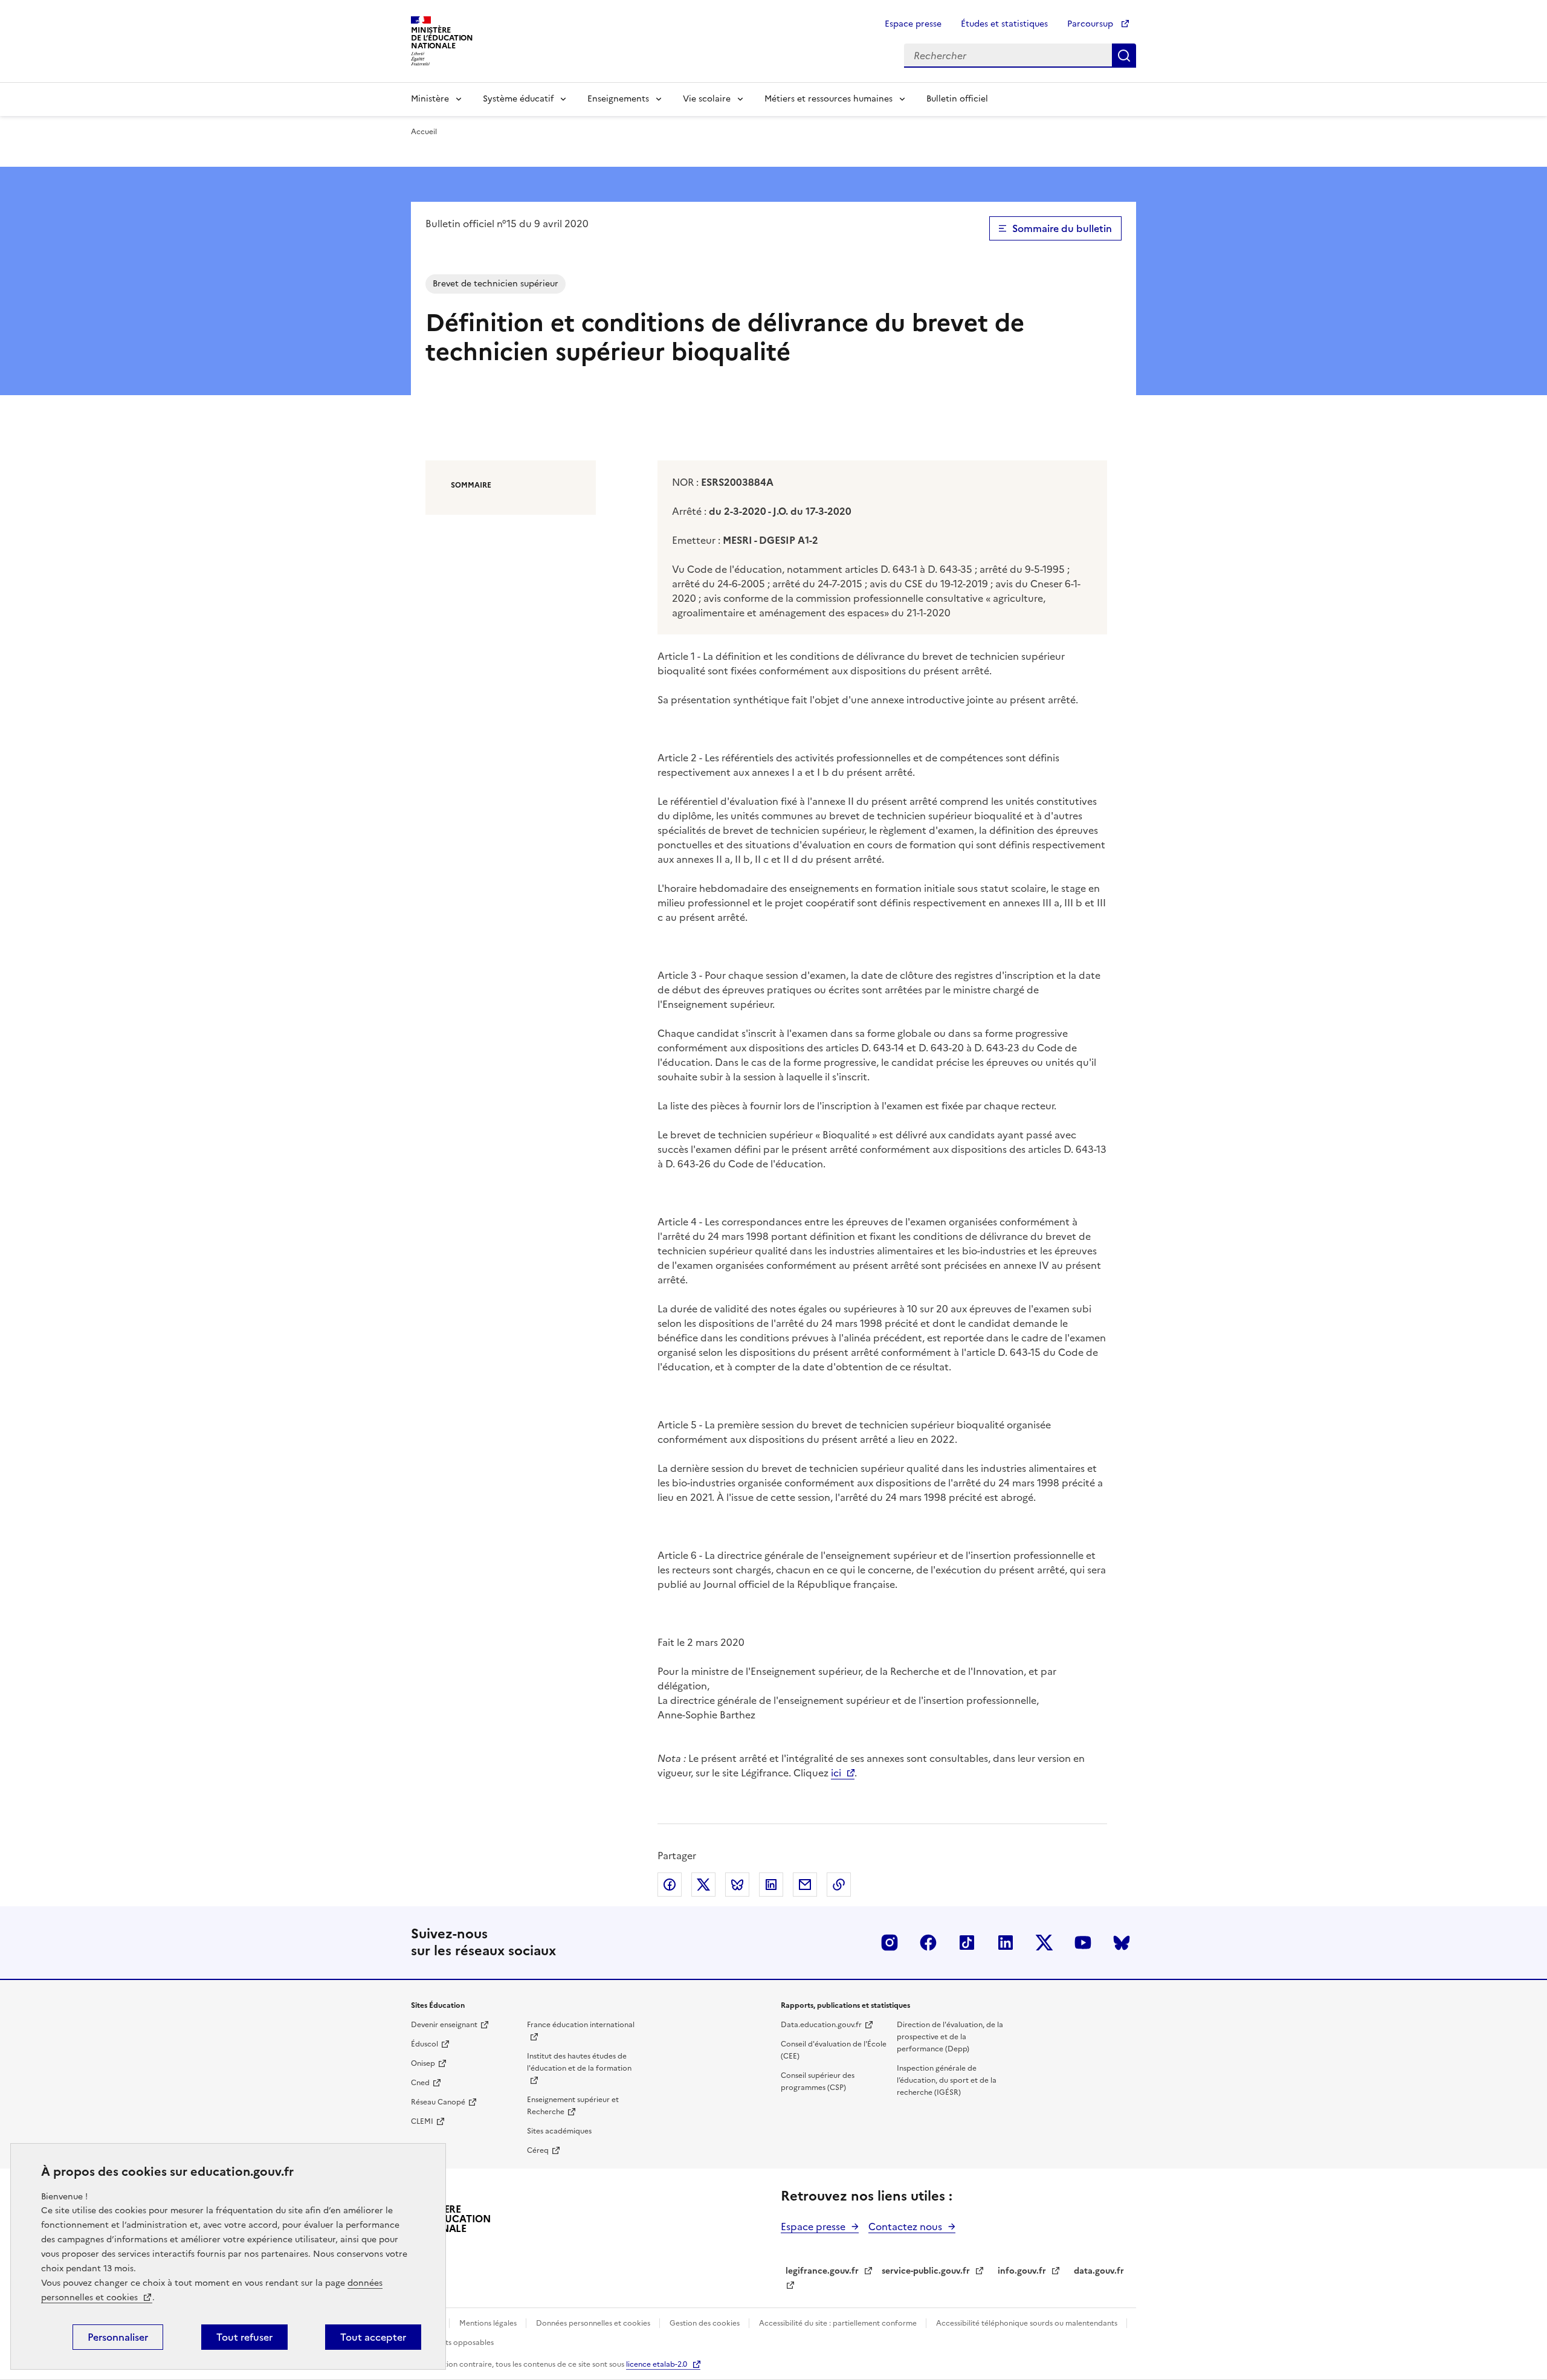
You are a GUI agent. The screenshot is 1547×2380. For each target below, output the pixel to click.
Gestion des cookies (706, 2323)
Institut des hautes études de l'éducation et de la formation (579, 2062)
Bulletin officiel (957, 99)
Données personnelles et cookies (594, 2323)
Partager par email (805, 1885)
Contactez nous (905, 2227)
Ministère (430, 99)
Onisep (423, 2063)
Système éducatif (518, 99)
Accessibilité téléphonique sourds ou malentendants (1028, 2323)
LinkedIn (1006, 1943)
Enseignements (618, 99)
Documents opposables (452, 2343)
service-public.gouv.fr (926, 2271)
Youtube (1083, 1943)
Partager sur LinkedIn (771, 1885)
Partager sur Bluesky (737, 1885)
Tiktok (967, 1943)
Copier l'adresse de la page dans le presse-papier (839, 1885)
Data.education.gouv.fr (821, 2025)
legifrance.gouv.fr (822, 2271)
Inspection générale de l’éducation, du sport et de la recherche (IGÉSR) (947, 2080)
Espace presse (913, 24)
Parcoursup (1091, 24)
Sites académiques (559, 2131)
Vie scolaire (707, 99)
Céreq (538, 2150)
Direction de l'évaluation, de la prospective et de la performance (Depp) (950, 2037)
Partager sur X (703, 1885)
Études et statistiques (1004, 24)
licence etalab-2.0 (657, 2364)
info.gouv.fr (1022, 2271)
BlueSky (1122, 1943)
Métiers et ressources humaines (828, 99)
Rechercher (1124, 56)
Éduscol (425, 2044)
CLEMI (422, 2121)
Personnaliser (118, 2337)
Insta (890, 1943)
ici (836, 1773)
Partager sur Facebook (670, 1885)
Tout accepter (373, 2337)
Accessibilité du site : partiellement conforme (839, 2323)
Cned (420, 2083)
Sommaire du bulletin (1062, 228)
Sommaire (471, 485)
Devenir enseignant (444, 2025)
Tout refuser (244, 2337)
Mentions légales (489, 2323)
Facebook (928, 1943)
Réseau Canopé (438, 2102)
